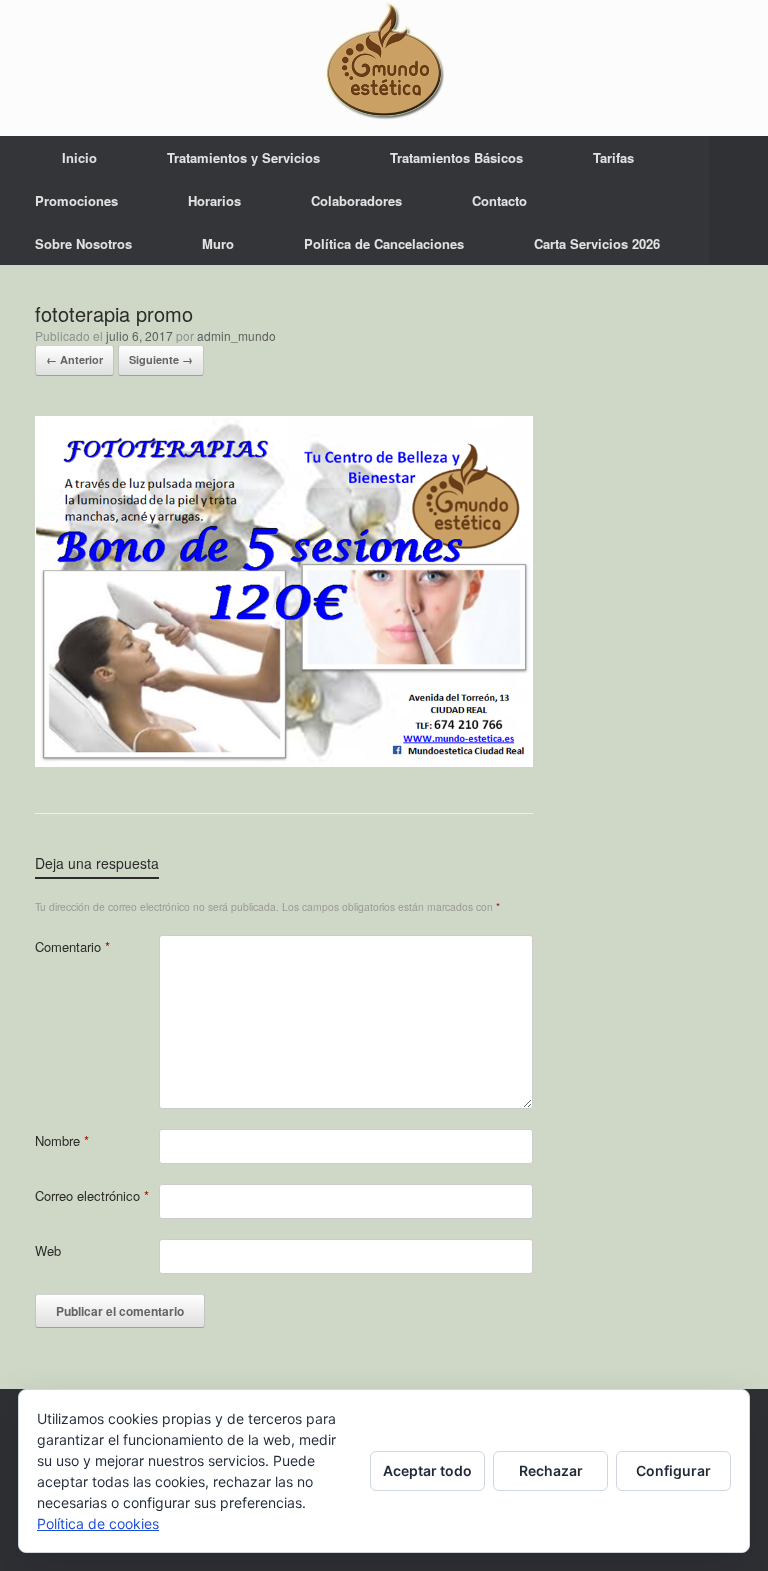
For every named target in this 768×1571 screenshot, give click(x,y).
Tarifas (613, 157)
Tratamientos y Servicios (243, 157)
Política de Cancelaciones (384, 243)
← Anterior (74, 359)
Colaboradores (356, 200)
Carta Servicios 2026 (597, 243)
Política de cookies (98, 1523)
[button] (738, 200)
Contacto (499, 200)
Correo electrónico (92, 1195)
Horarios (214, 200)
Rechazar (551, 1470)
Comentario (72, 946)
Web (48, 1250)
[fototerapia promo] (284, 760)
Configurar (673, 1470)
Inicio (79, 157)
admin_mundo (236, 335)
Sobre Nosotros (83, 243)
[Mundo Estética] (384, 60)
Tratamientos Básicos (456, 157)
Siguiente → (161, 359)
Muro (218, 243)
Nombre (62, 1140)
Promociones (76, 200)
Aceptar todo (427, 1470)
